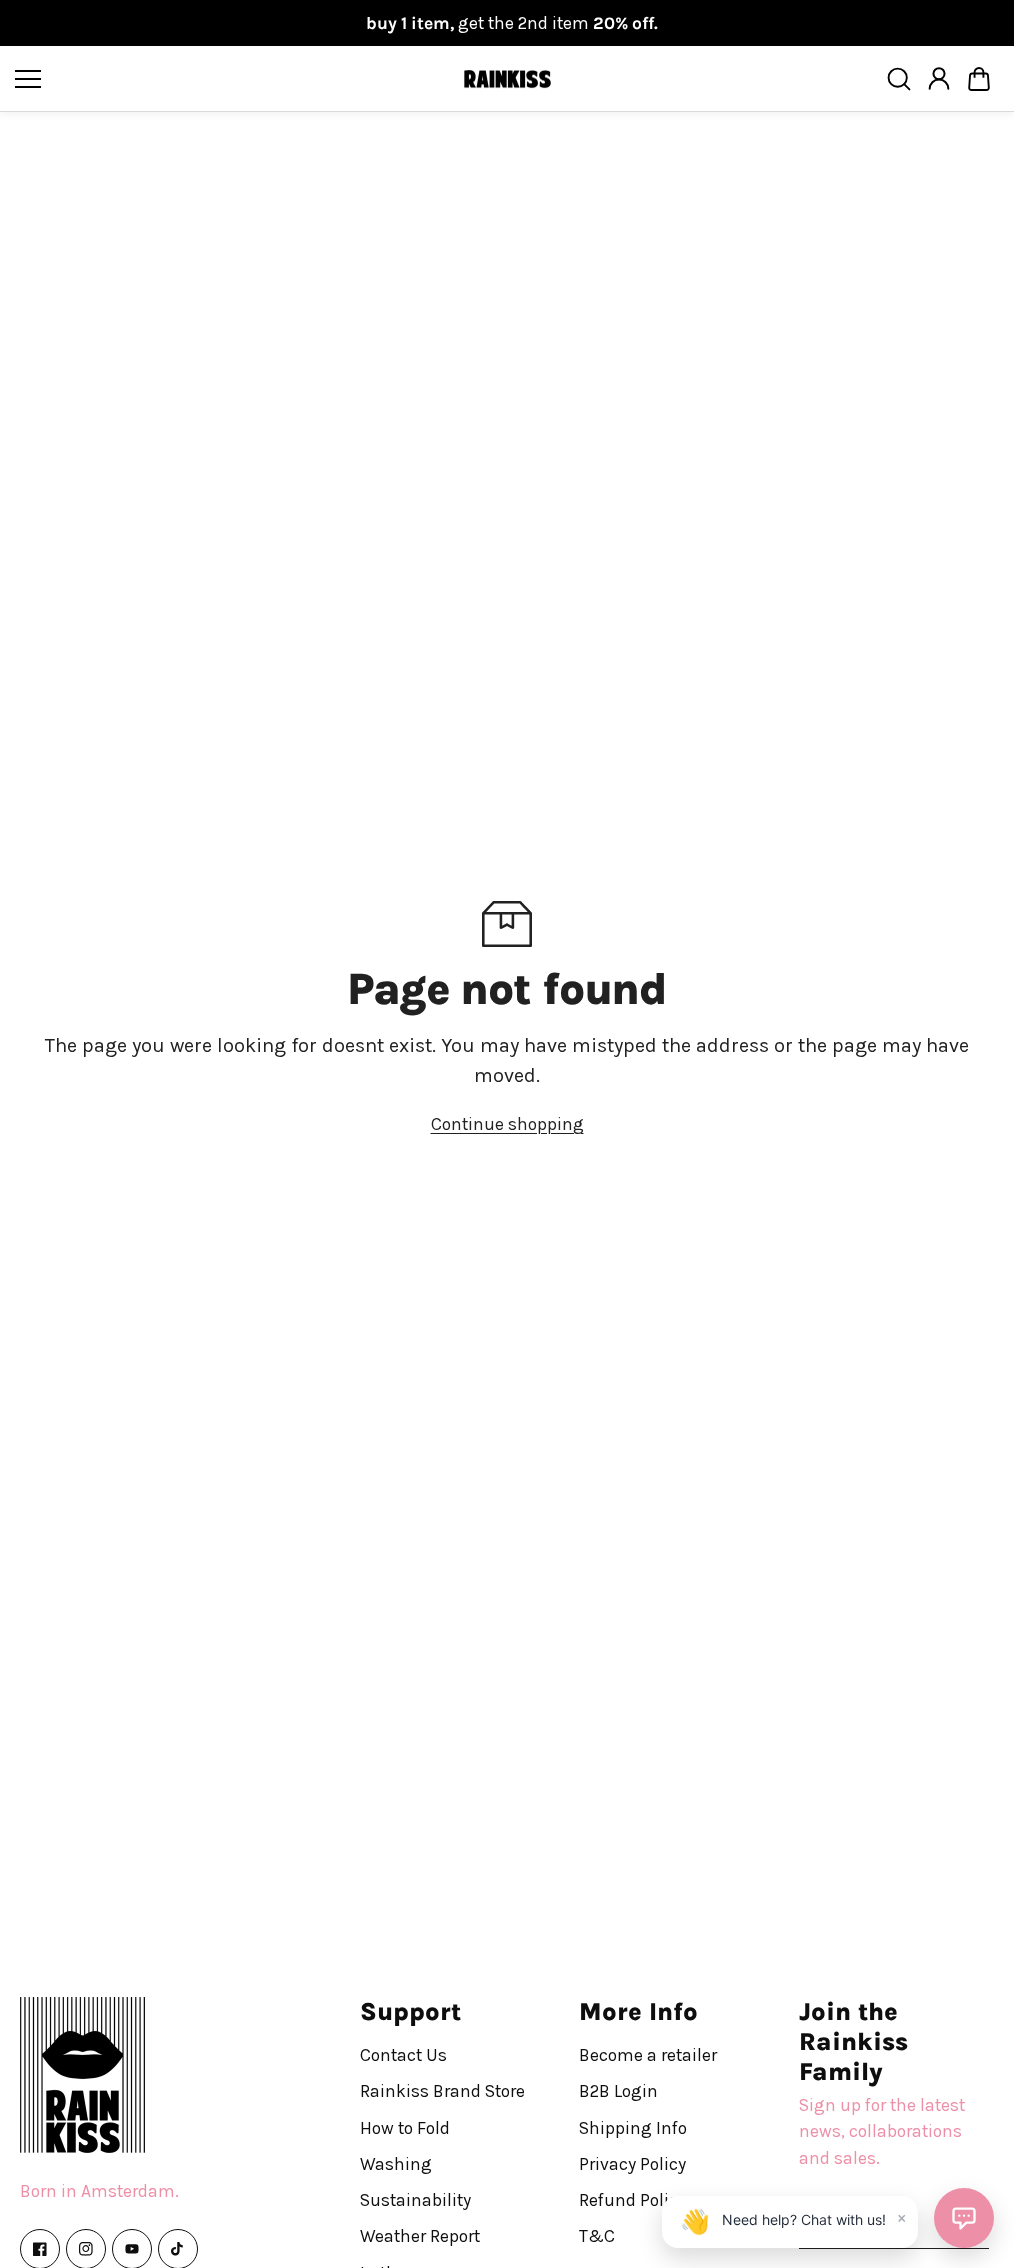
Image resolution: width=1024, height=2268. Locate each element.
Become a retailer (648, 2055)
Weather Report (420, 2236)
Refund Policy (632, 2200)
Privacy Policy (632, 2163)
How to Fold (405, 2127)
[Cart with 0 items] (979, 79)
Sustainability (415, 2200)
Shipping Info (633, 2127)
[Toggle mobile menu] (233, 79)
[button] (979, 79)
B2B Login (618, 2091)
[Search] (899, 79)
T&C (597, 2236)
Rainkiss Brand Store (442, 2091)
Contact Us (403, 2055)
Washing (396, 2163)
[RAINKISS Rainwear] (507, 79)
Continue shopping (507, 1124)
